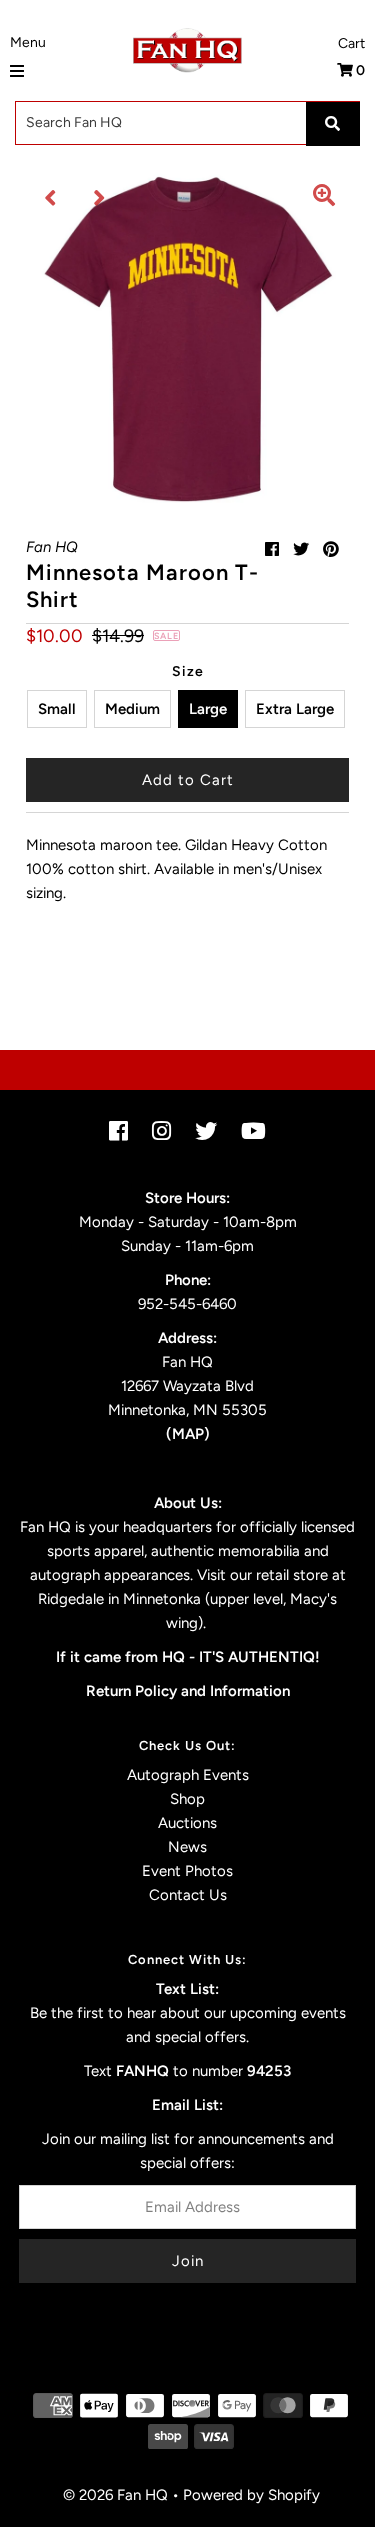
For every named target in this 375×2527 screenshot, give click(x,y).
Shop (187, 1799)
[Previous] (51, 198)
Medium (132, 709)
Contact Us (188, 1895)
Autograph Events (188, 1775)
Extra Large (295, 709)
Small (57, 709)
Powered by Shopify (251, 2495)
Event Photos (187, 1871)
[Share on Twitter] (301, 549)
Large (208, 709)
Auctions (187, 1823)
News (187, 1847)
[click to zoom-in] (324, 198)
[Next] (100, 198)
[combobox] (187, 123)
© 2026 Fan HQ (115, 2495)
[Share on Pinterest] (331, 549)
